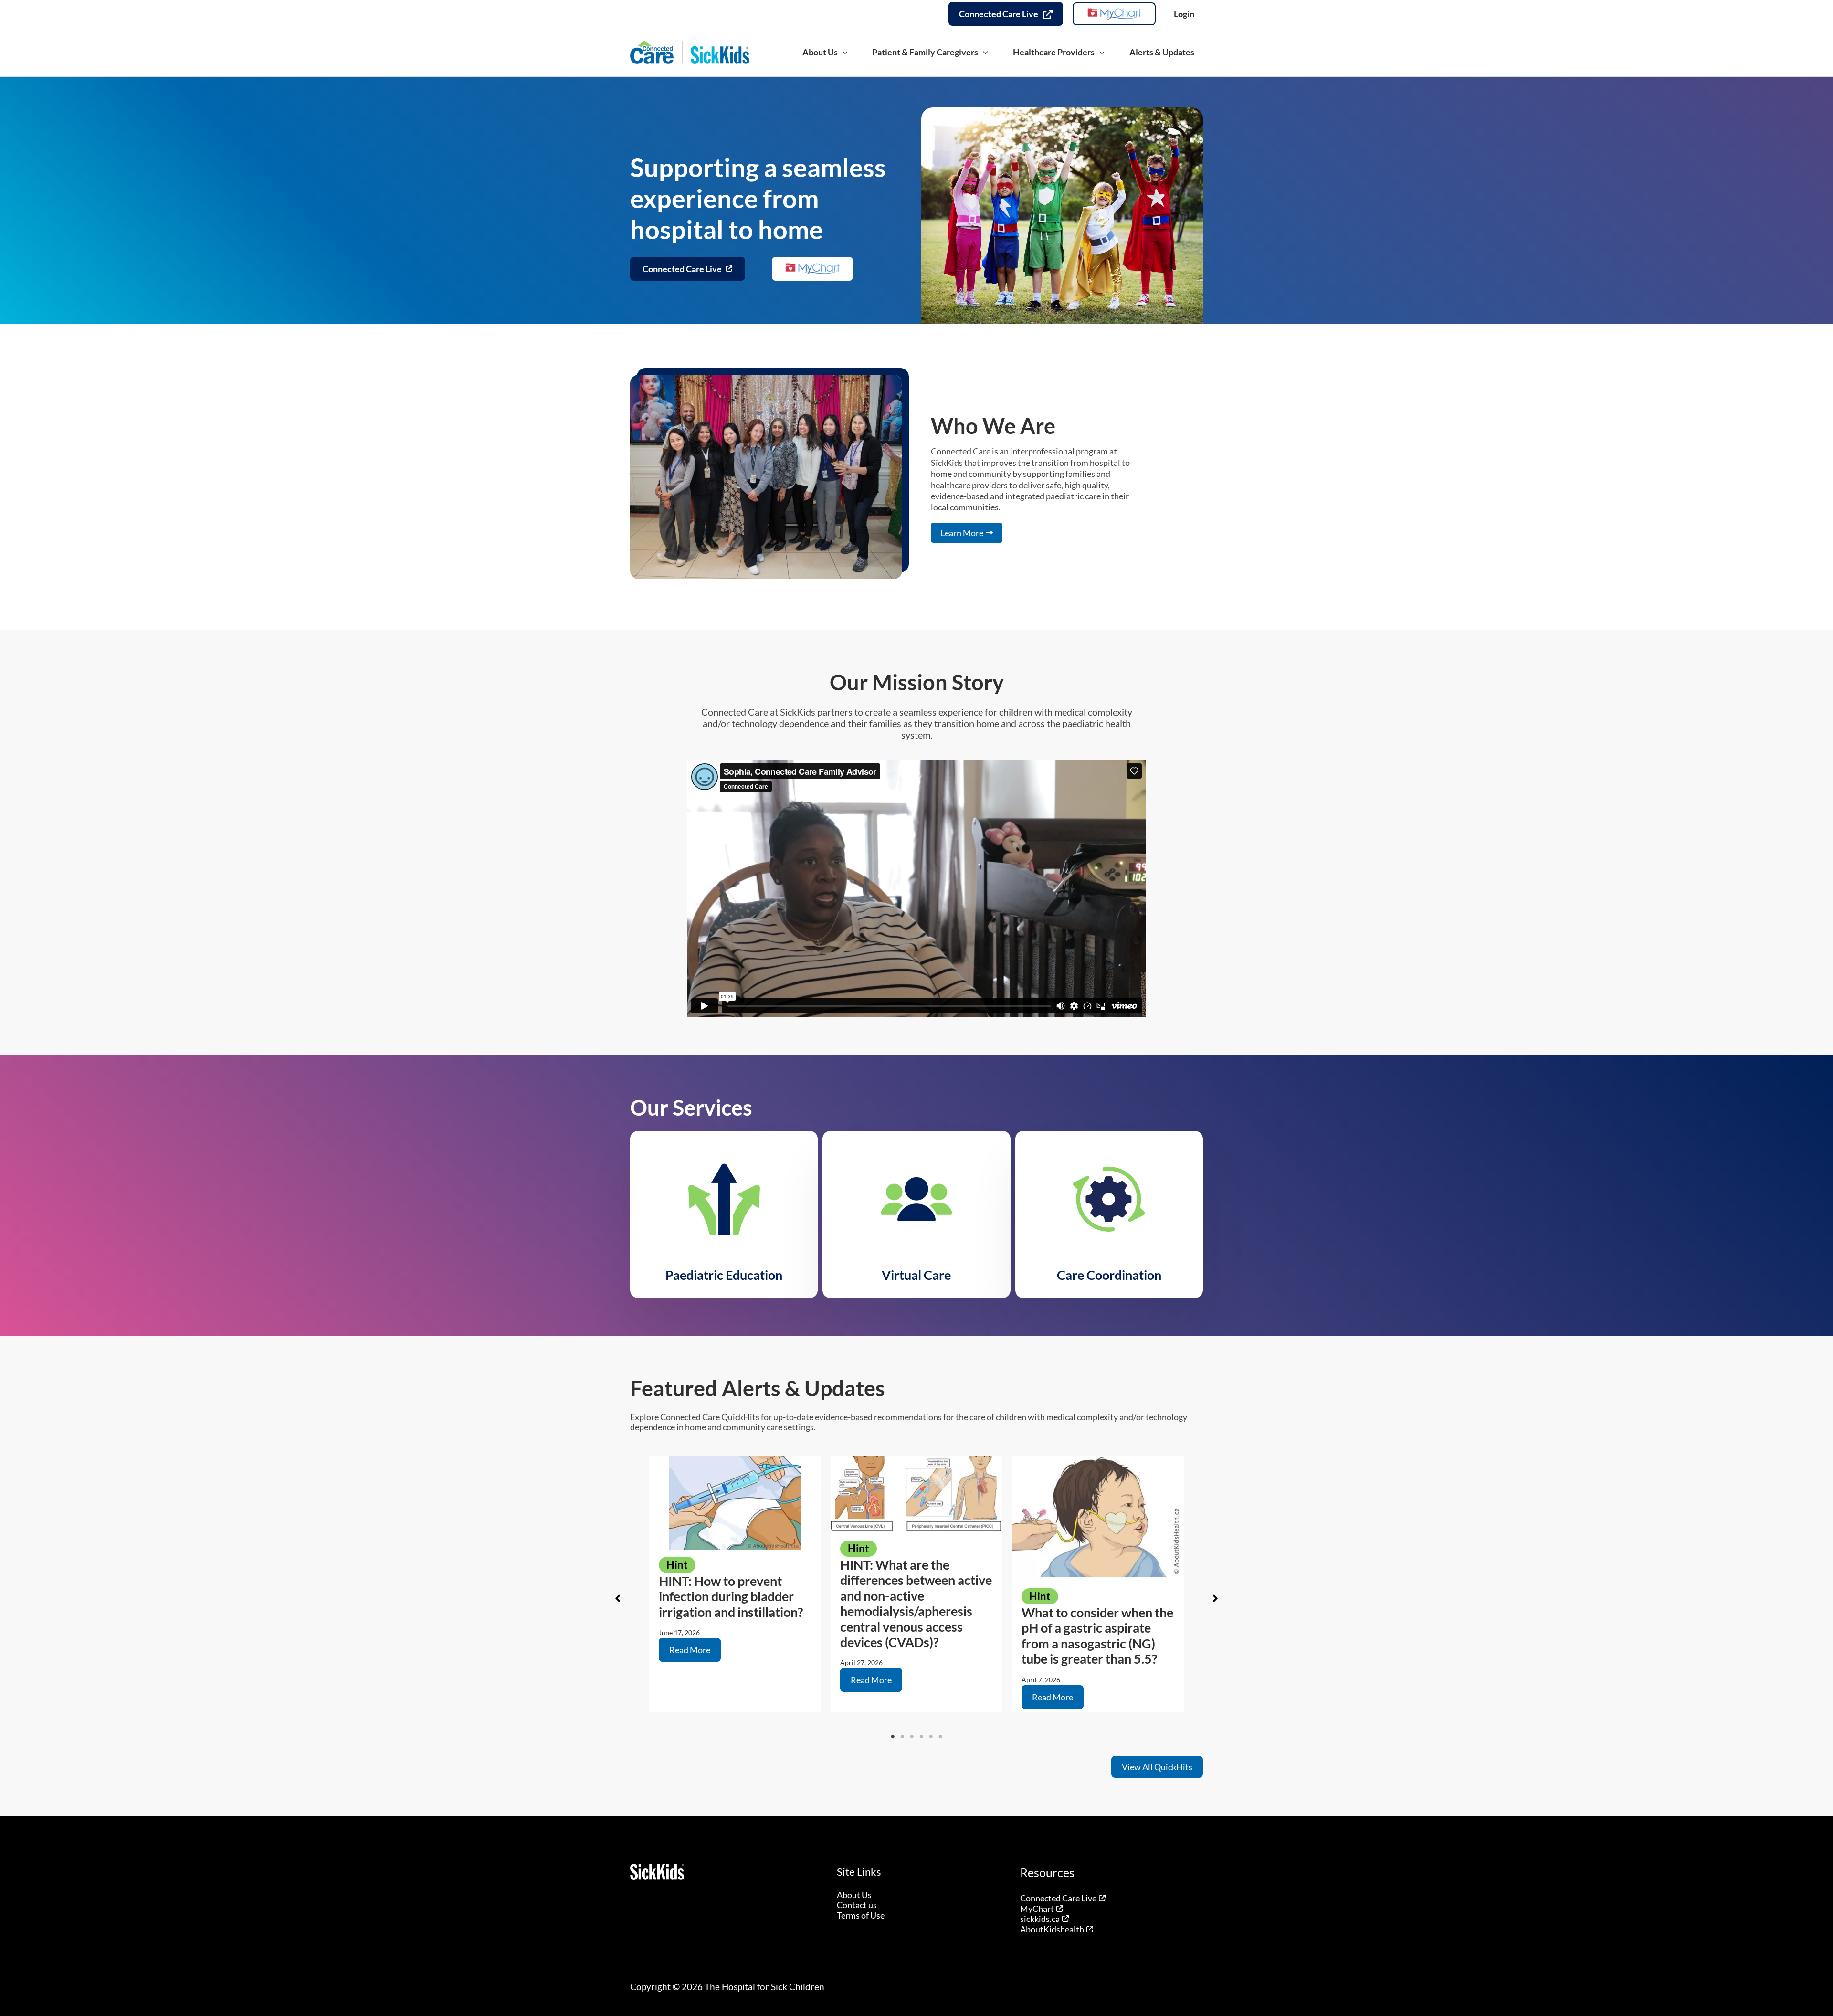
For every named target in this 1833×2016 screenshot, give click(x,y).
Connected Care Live (1058, 1898)
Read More (690, 1650)
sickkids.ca (1040, 1919)
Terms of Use (861, 1915)
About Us (854, 1895)
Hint (677, 1565)
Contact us (857, 1905)
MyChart (1037, 1909)
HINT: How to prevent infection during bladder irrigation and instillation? (731, 1596)
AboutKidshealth (1052, 1929)
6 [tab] (940, 1737)
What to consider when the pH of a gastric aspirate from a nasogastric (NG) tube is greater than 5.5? (1097, 1636)
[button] (843, 52)
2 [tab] (902, 1737)
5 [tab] (931, 1737)
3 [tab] (912, 1737)
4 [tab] (921, 1737)
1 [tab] (893, 1737)
